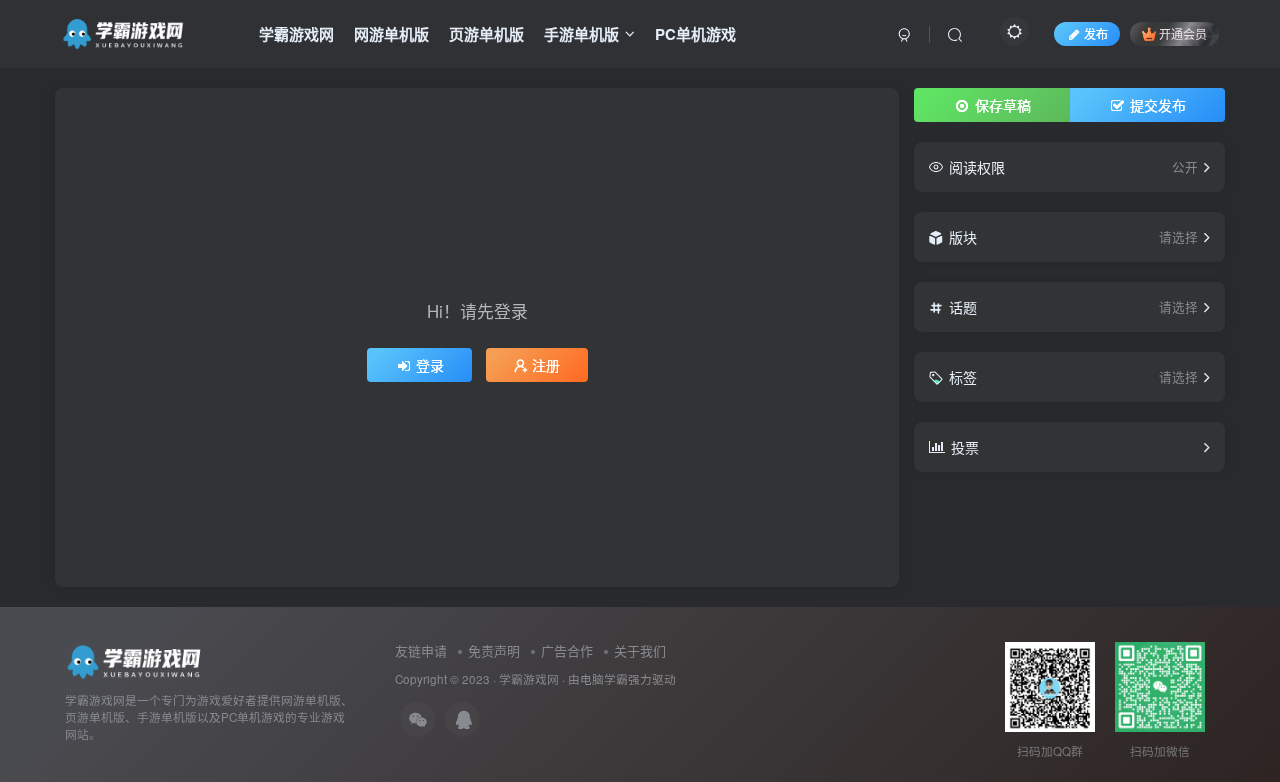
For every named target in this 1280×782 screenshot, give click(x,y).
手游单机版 (581, 34)
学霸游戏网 (296, 34)
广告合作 (567, 650)
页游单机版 (486, 34)
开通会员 (1183, 33)
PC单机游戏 (695, 34)
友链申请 (421, 650)
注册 (546, 365)
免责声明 (494, 650)
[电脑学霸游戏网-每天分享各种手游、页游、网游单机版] (136, 660)
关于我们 (640, 650)
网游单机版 (391, 34)
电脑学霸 (604, 679)
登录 (430, 365)
